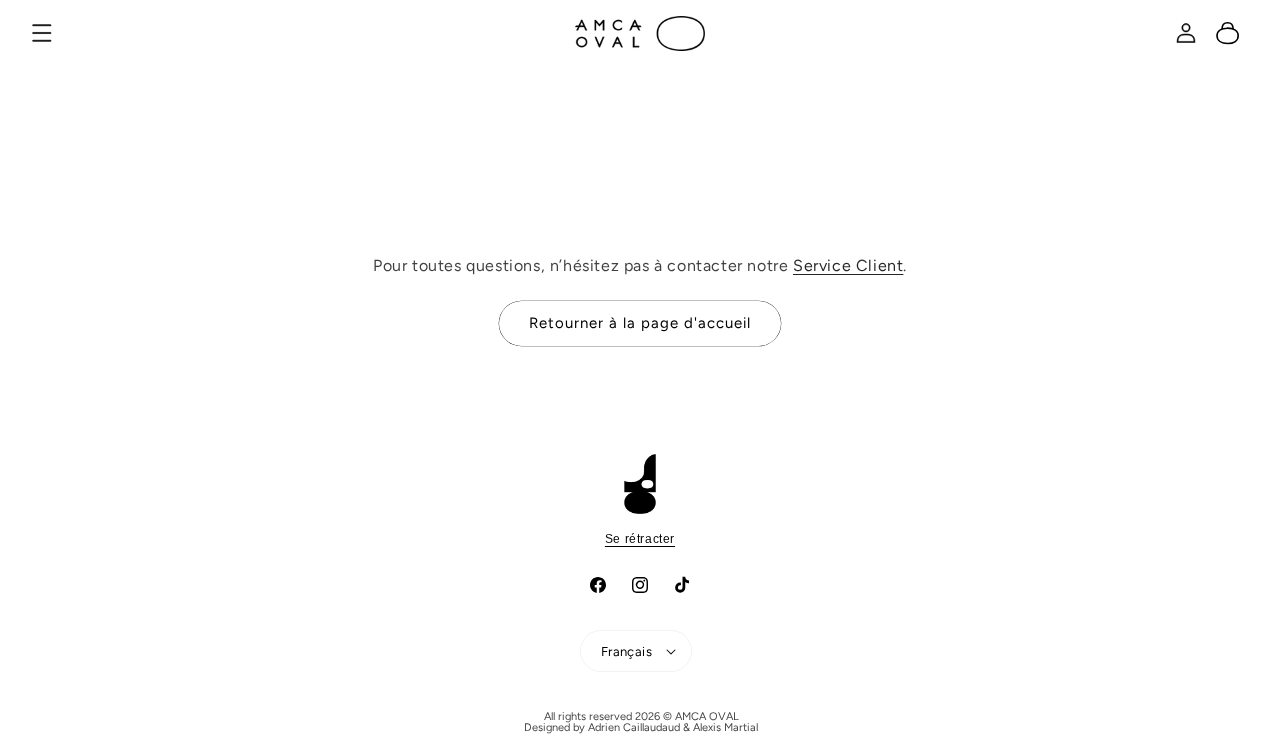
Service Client (848, 265)
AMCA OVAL (707, 716)
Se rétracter (640, 539)
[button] (42, 33)
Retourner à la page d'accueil (640, 323)
